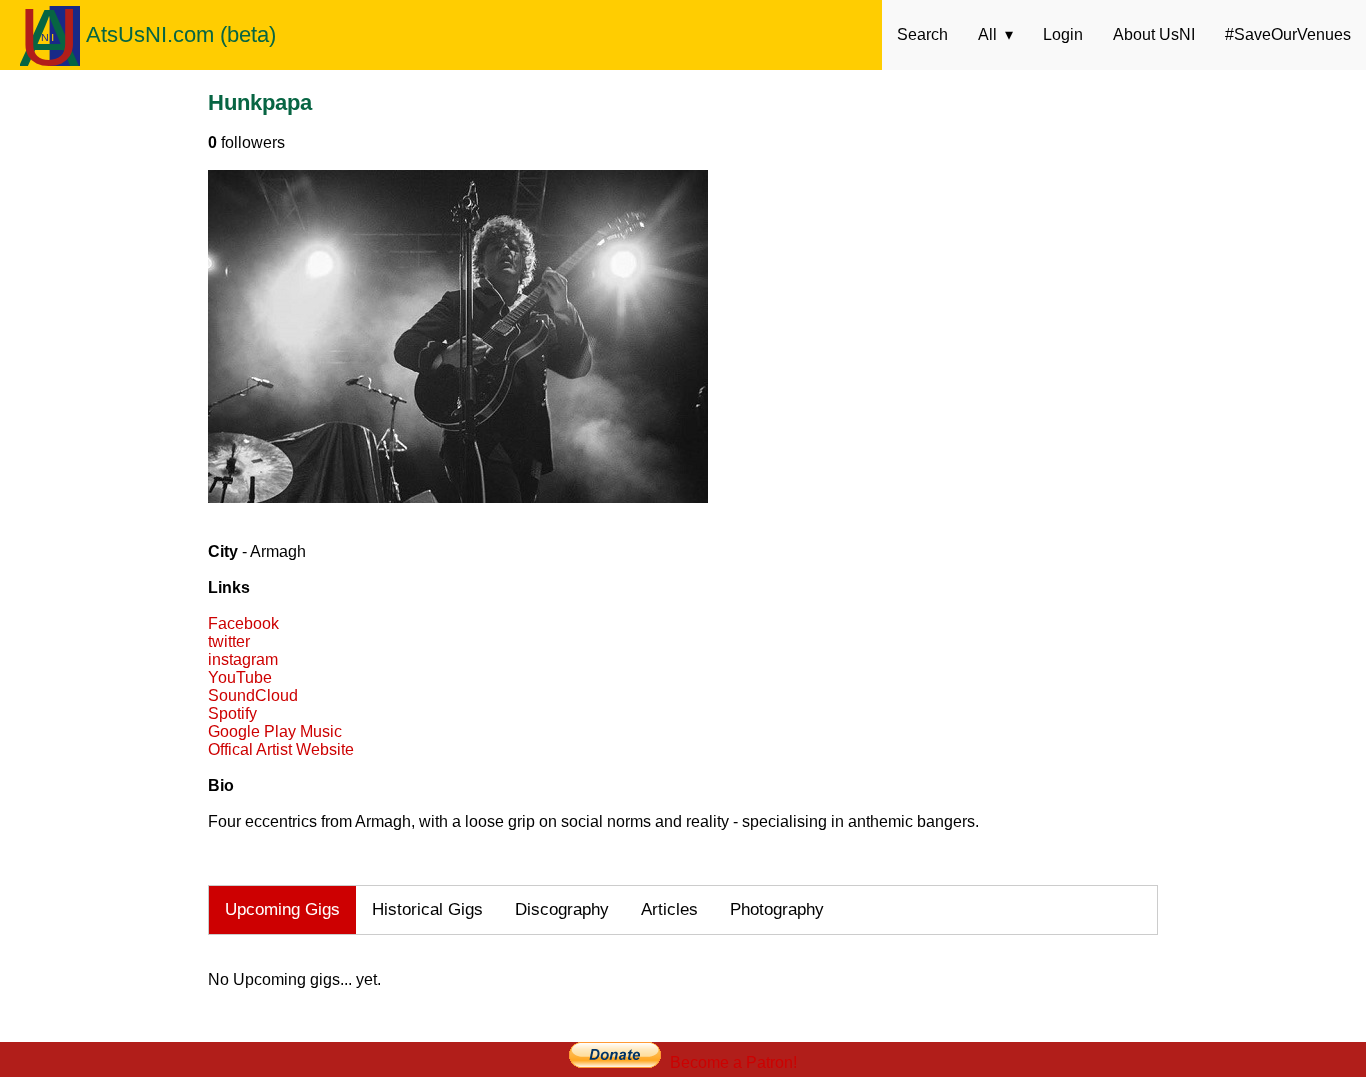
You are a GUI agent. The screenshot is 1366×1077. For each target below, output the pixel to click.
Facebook (243, 623)
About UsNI (1154, 34)
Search (922, 34)
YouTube (240, 677)
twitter (229, 641)
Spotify (232, 713)
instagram (243, 659)
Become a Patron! (733, 1062)
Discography (562, 909)
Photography (777, 909)
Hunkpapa (260, 102)
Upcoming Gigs (282, 909)
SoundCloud (253, 695)
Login (1063, 34)
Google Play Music (275, 731)
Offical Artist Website (281, 749)
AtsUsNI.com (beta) (181, 34)
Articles (669, 909)
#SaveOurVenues (1288, 34)
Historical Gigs (427, 909)
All (987, 34)
